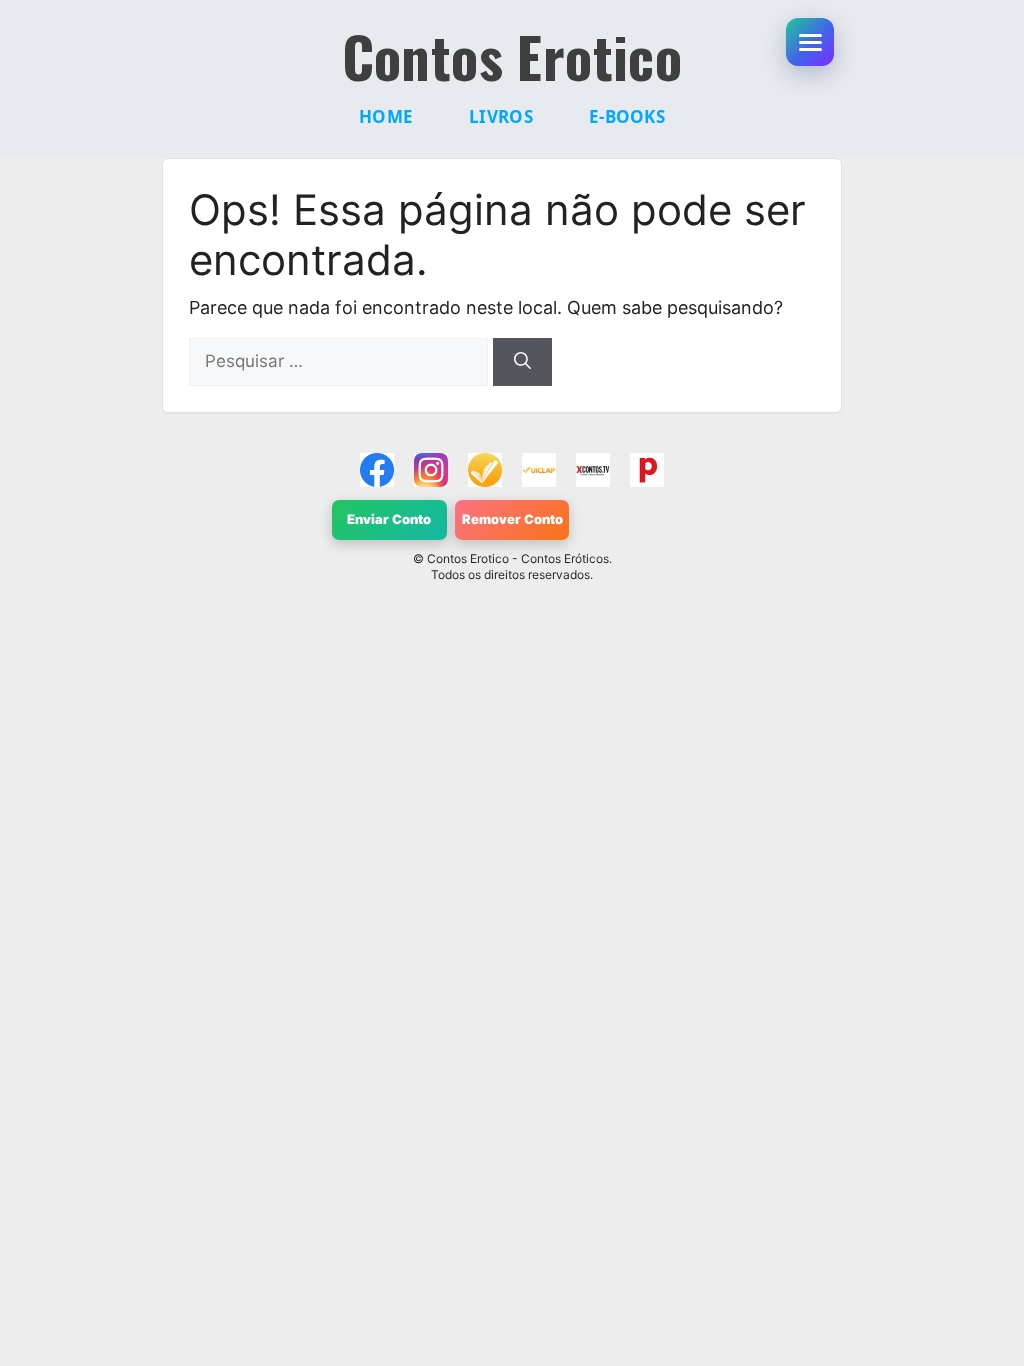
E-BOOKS (627, 116)
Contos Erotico (512, 56)
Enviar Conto (389, 519)
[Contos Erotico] (377, 470)
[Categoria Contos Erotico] (647, 470)
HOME (386, 116)
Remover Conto (512, 519)
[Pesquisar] (522, 362)
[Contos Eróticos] (593, 470)
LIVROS (501, 116)
